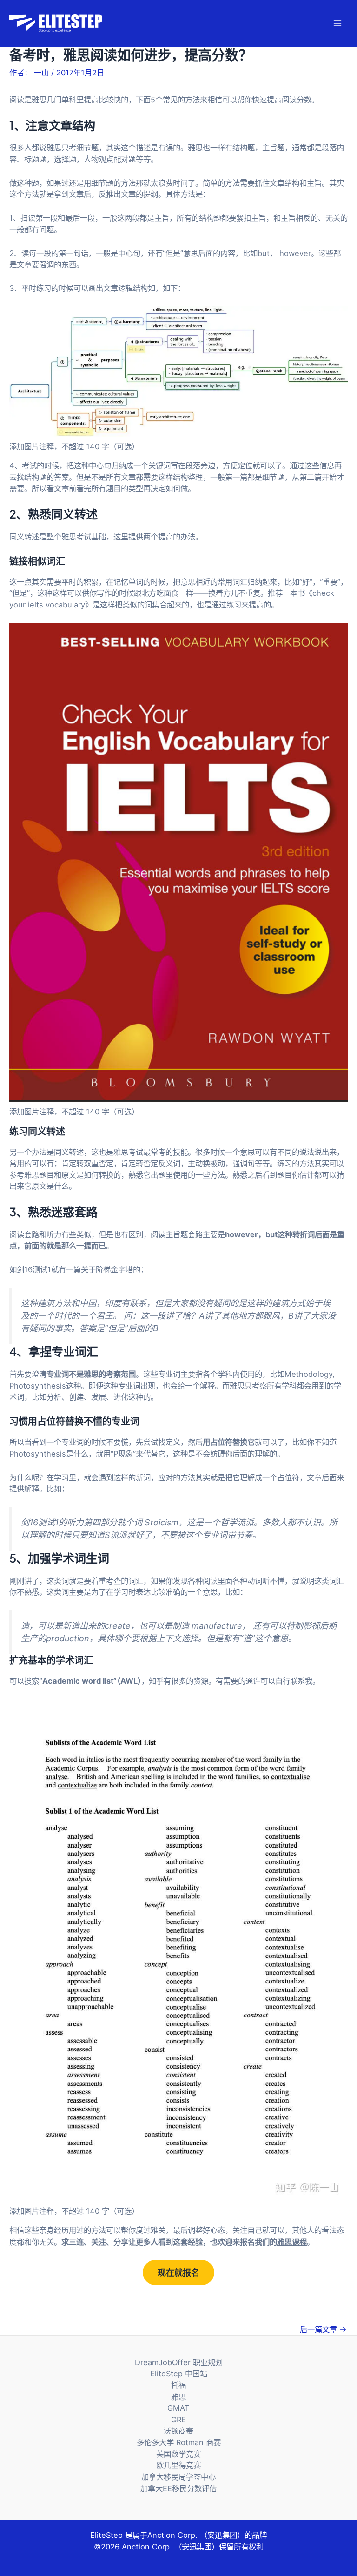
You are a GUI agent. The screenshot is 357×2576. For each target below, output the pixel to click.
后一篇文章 (323, 2329)
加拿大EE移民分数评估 (178, 2488)
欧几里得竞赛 (178, 2465)
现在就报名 (178, 2273)
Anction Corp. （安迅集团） (196, 2535)
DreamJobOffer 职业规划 (179, 2362)
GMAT (178, 2408)
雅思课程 (292, 2242)
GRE (178, 2420)
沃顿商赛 (178, 2431)
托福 (178, 2385)
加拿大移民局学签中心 (178, 2477)
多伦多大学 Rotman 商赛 (179, 2442)
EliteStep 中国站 (179, 2374)
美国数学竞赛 (178, 2454)
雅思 (178, 2397)
